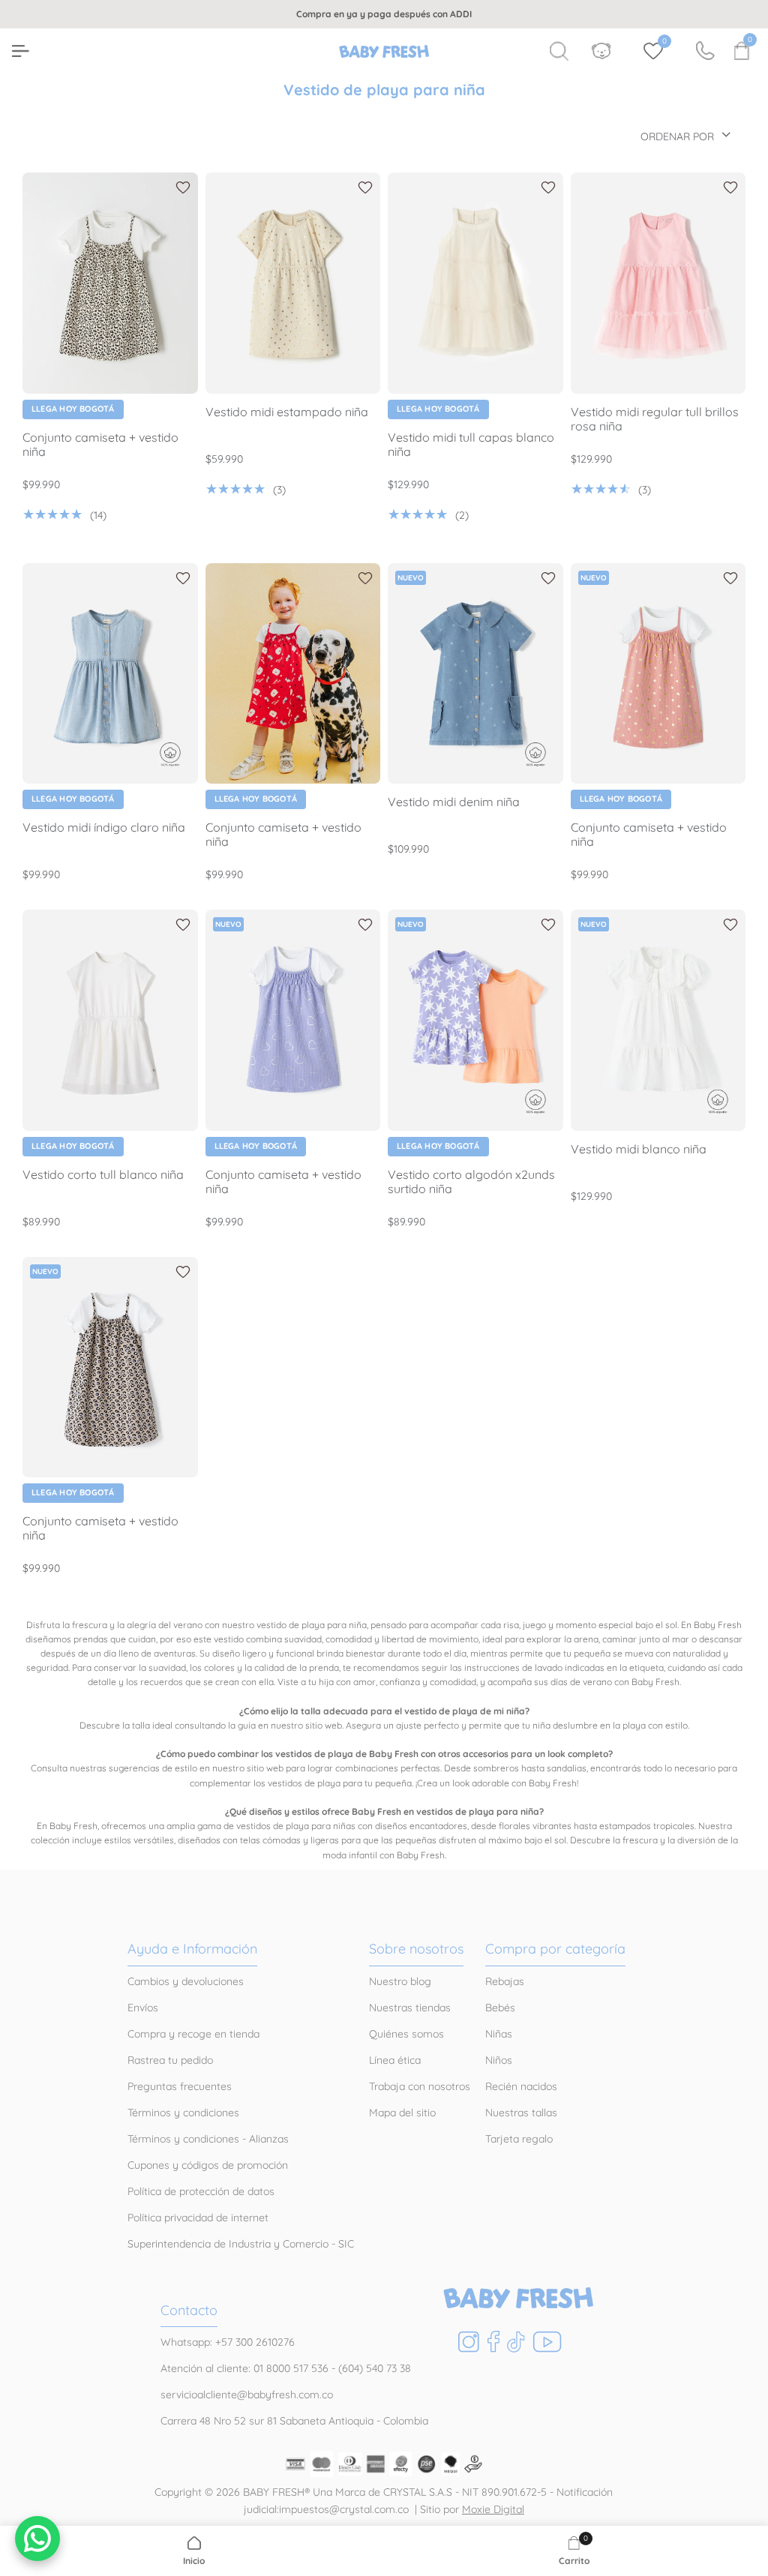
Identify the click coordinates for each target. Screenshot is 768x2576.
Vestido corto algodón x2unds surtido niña (471, 1182)
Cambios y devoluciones (186, 1981)
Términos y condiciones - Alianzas (208, 2139)
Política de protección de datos (201, 2191)
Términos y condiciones (183, 2113)
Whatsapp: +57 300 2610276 (228, 2342)
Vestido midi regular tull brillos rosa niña (655, 419)
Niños (499, 2060)
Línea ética (395, 2060)
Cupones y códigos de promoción (208, 2165)
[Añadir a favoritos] (183, 187)
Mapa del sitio (402, 2113)
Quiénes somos (406, 2034)
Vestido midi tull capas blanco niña (471, 445)
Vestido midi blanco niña (639, 1149)
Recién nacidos (521, 2086)
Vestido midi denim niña (454, 802)
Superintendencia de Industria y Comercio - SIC (241, 2244)
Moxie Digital (493, 2509)
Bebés (500, 2008)
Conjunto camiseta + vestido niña (100, 445)
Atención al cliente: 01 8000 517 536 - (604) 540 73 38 (286, 2368)
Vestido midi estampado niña (287, 412)
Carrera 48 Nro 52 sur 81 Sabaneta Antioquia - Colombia (294, 2421)
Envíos (143, 2008)
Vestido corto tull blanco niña (103, 1175)
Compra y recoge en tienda (193, 2034)
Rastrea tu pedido (170, 2060)
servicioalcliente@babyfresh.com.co (247, 2395)
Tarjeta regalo (519, 2139)
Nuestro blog (400, 1981)
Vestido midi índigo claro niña (104, 828)
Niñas (499, 2034)
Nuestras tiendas (410, 2008)
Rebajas (505, 1981)
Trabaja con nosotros (420, 2086)
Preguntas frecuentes (180, 2086)
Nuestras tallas (521, 2113)
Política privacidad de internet (198, 2218)
